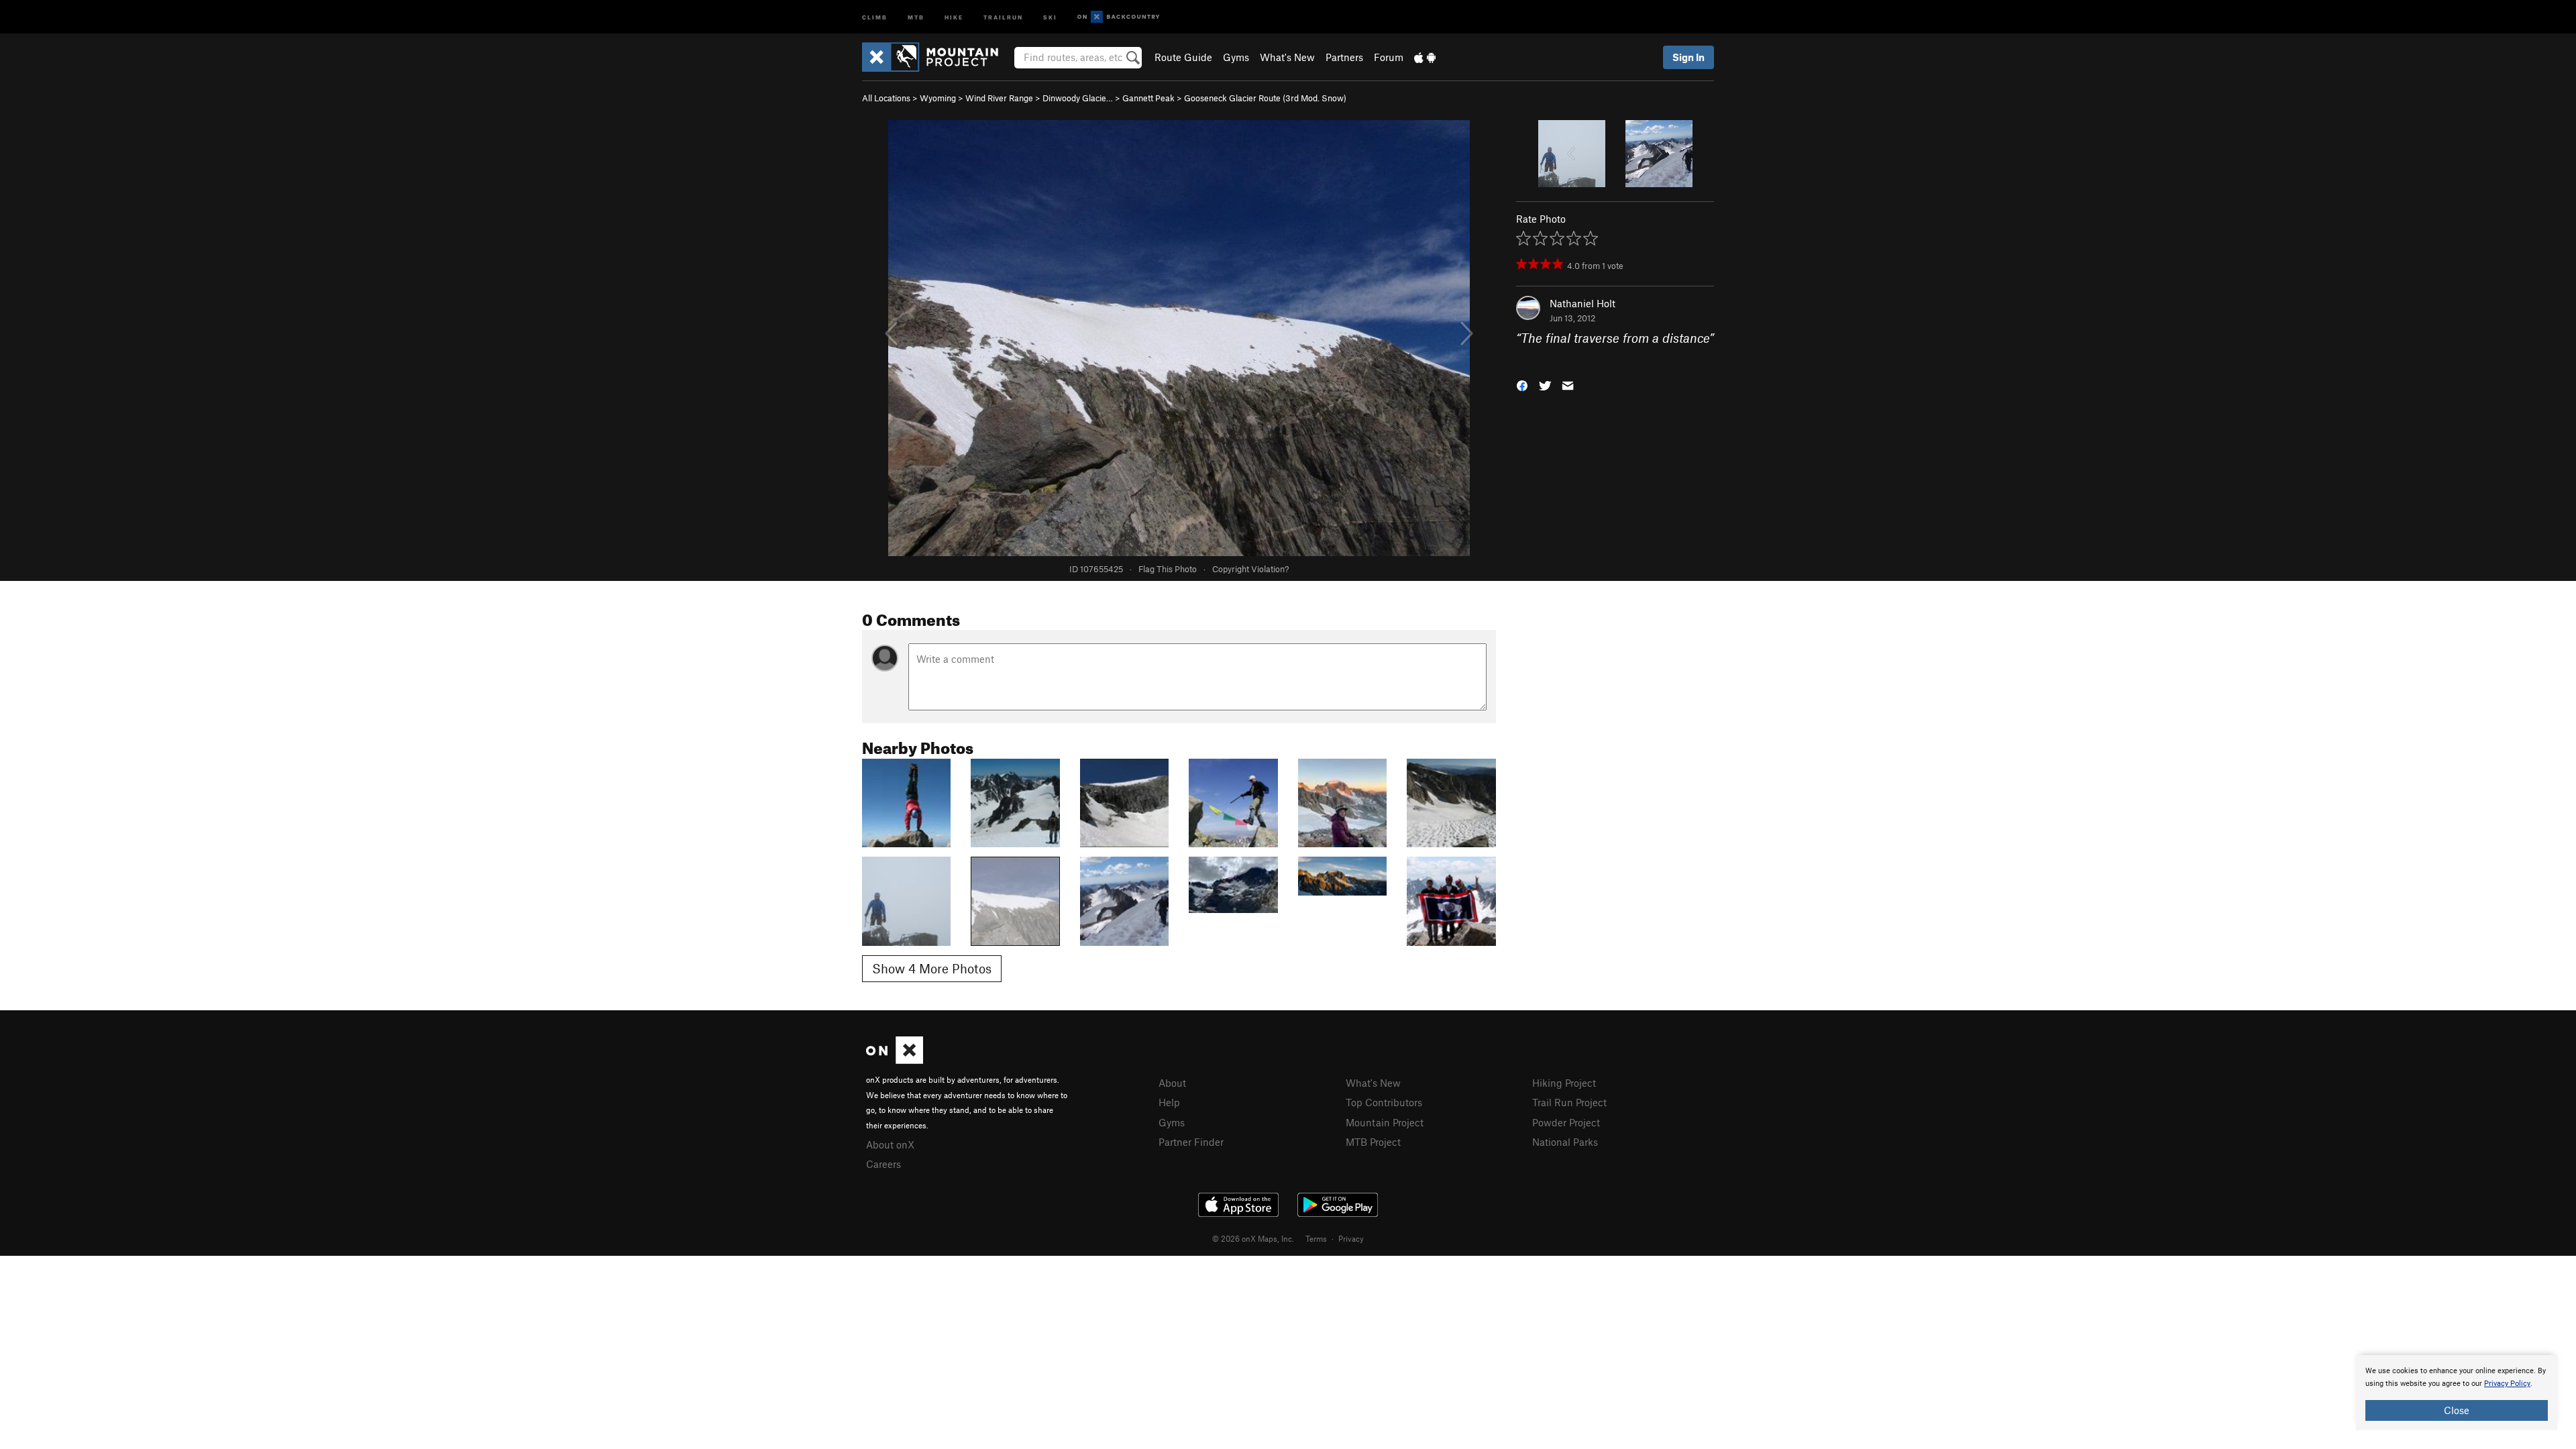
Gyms (1236, 57)
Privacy (1351, 1238)
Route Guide (1183, 57)
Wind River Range (999, 98)
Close (2457, 1410)
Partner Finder (1191, 1142)
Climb (875, 16)
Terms (1316, 1238)
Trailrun (1003, 16)
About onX (890, 1144)
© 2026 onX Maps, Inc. (1253, 1238)
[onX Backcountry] (1119, 17)
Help (1169, 1102)
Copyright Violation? (1250, 569)
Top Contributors (1384, 1102)
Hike (954, 16)
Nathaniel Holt (1582, 303)
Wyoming (938, 98)
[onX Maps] (895, 1060)
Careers (883, 1164)
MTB (916, 16)
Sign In (1688, 57)
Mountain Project (1385, 1122)
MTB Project (1373, 1142)
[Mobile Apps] (1425, 57)
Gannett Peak (1148, 98)
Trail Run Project (1569, 1102)
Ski (1050, 16)
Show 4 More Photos (932, 968)
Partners (1344, 57)
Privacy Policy (2507, 1384)
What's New (1287, 57)
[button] (1522, 384)
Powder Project (1566, 1122)
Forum (1389, 57)
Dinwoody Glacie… (1078, 98)
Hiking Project (1564, 1083)
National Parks (1565, 1142)
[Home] (937, 57)
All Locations (886, 98)
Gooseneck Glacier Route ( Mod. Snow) (1265, 98)
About (1172, 1083)
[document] (2457, 1393)
